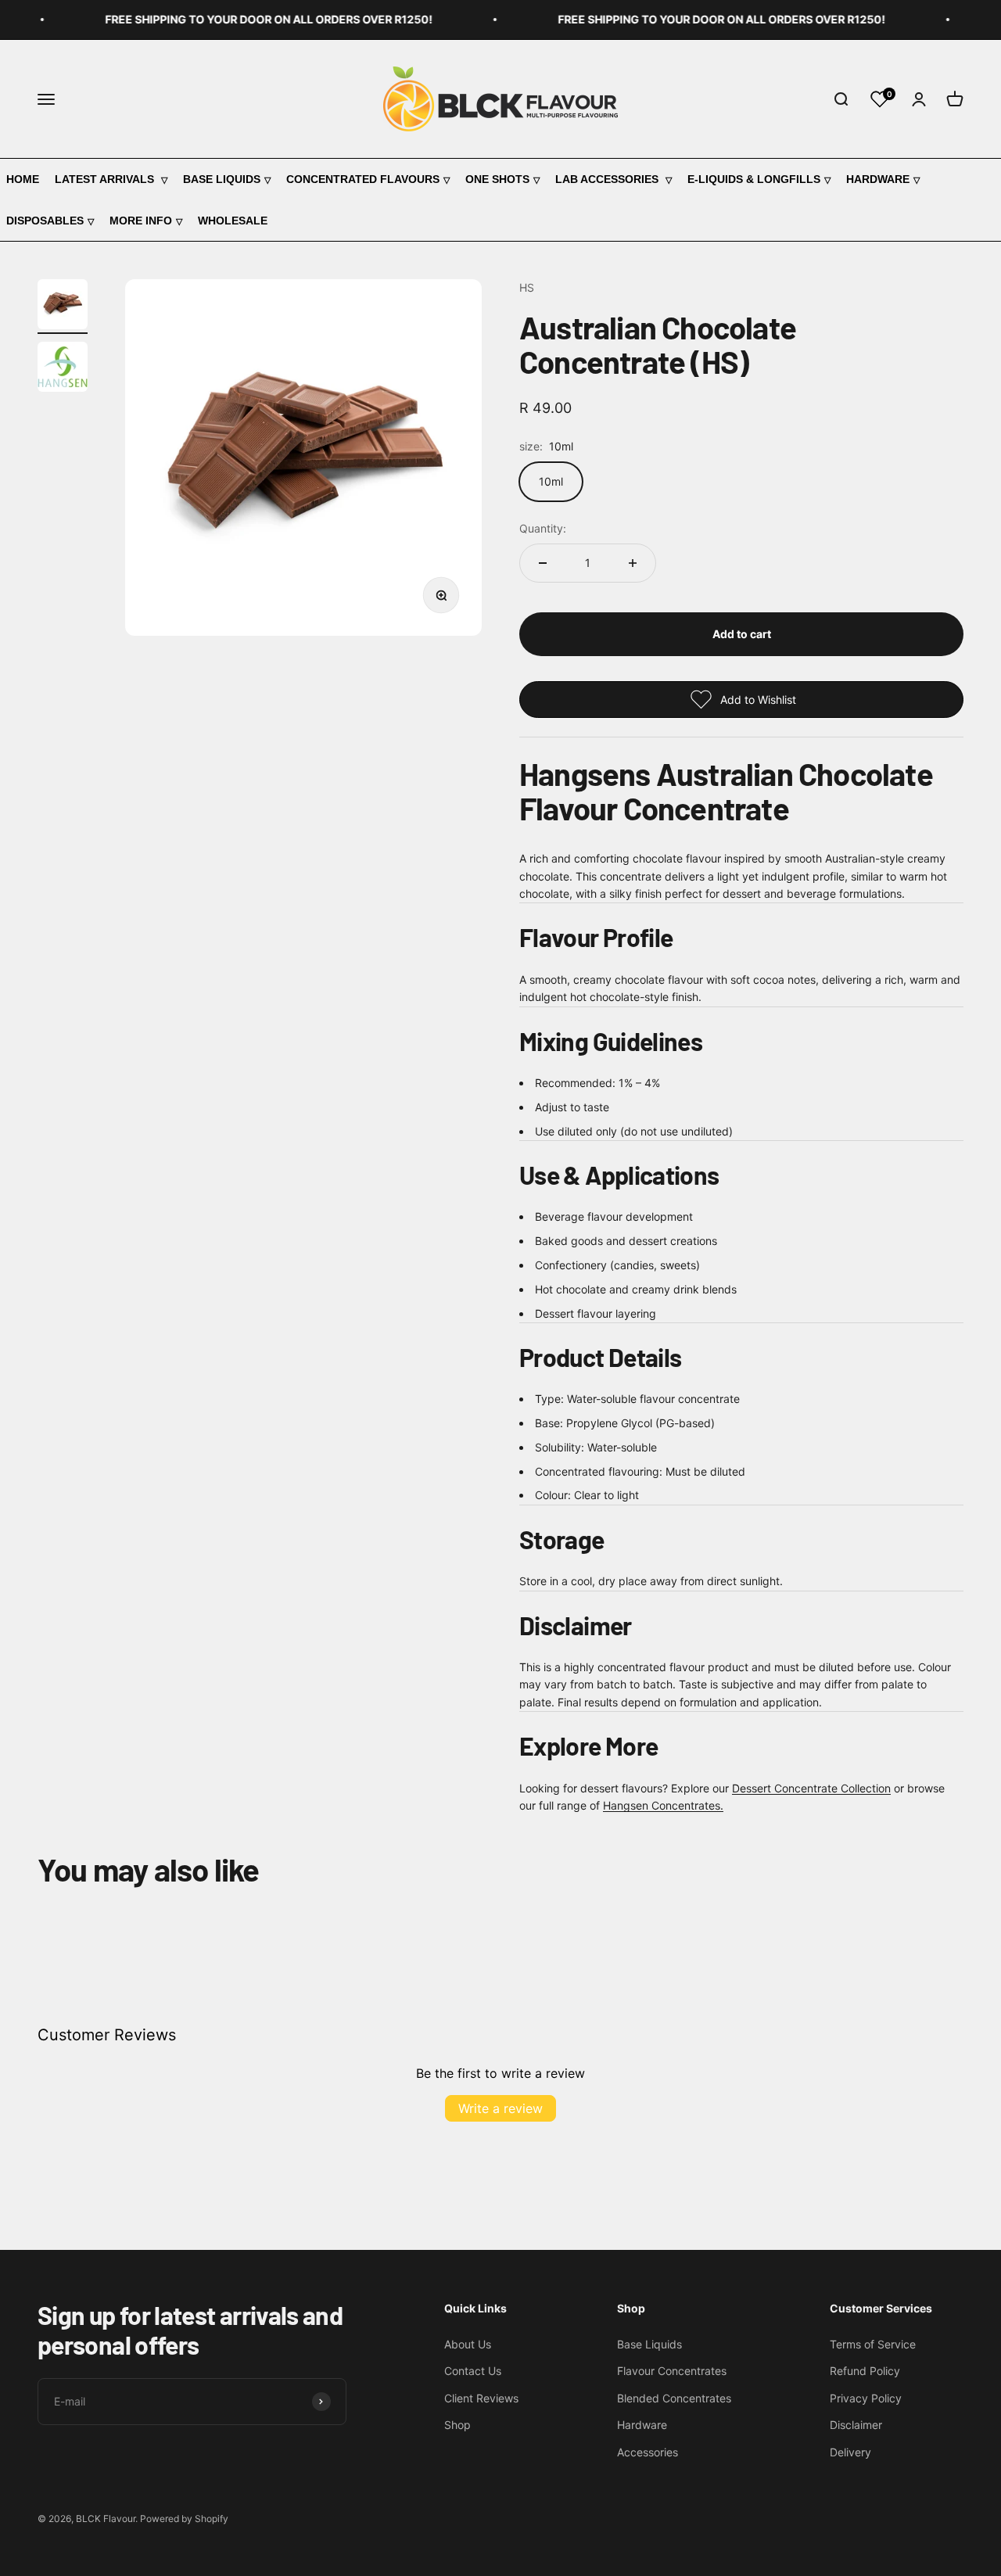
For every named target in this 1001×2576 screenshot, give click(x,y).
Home (23, 179)
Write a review (500, 2108)
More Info (141, 221)
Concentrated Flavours (363, 179)
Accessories (648, 2452)
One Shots (497, 179)
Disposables (45, 221)
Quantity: (543, 528)
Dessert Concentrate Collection (811, 1788)
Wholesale (233, 221)
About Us (468, 2344)
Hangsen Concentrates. (663, 1805)
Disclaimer (856, 2425)
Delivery (850, 2452)
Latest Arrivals (106, 179)
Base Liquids (222, 179)
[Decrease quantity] (543, 563)
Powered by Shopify (184, 2519)
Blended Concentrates (674, 2398)
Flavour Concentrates (672, 2371)
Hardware (878, 179)
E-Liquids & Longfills (754, 179)
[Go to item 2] (63, 369)
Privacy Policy (866, 2398)
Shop (457, 2425)
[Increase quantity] (633, 563)
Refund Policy (865, 2371)
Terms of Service (873, 2344)
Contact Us (473, 2371)
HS (527, 287)
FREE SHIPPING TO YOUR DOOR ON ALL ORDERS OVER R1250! (251, 19)
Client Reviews (481, 2398)
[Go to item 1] (63, 307)
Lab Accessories (608, 179)
